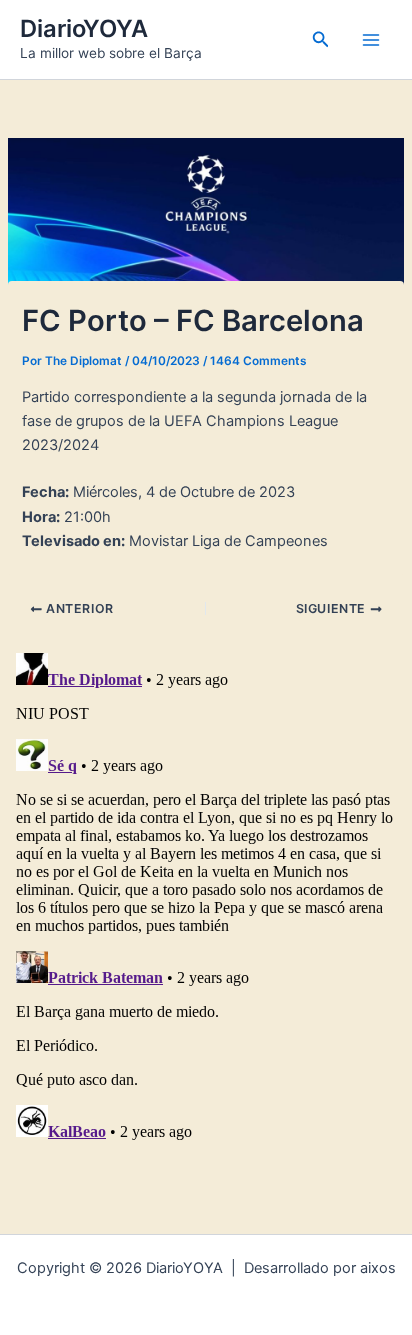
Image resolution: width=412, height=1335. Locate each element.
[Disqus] (206, 895)
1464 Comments (258, 361)
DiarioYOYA (84, 28)
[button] (321, 39)
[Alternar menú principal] (371, 40)
